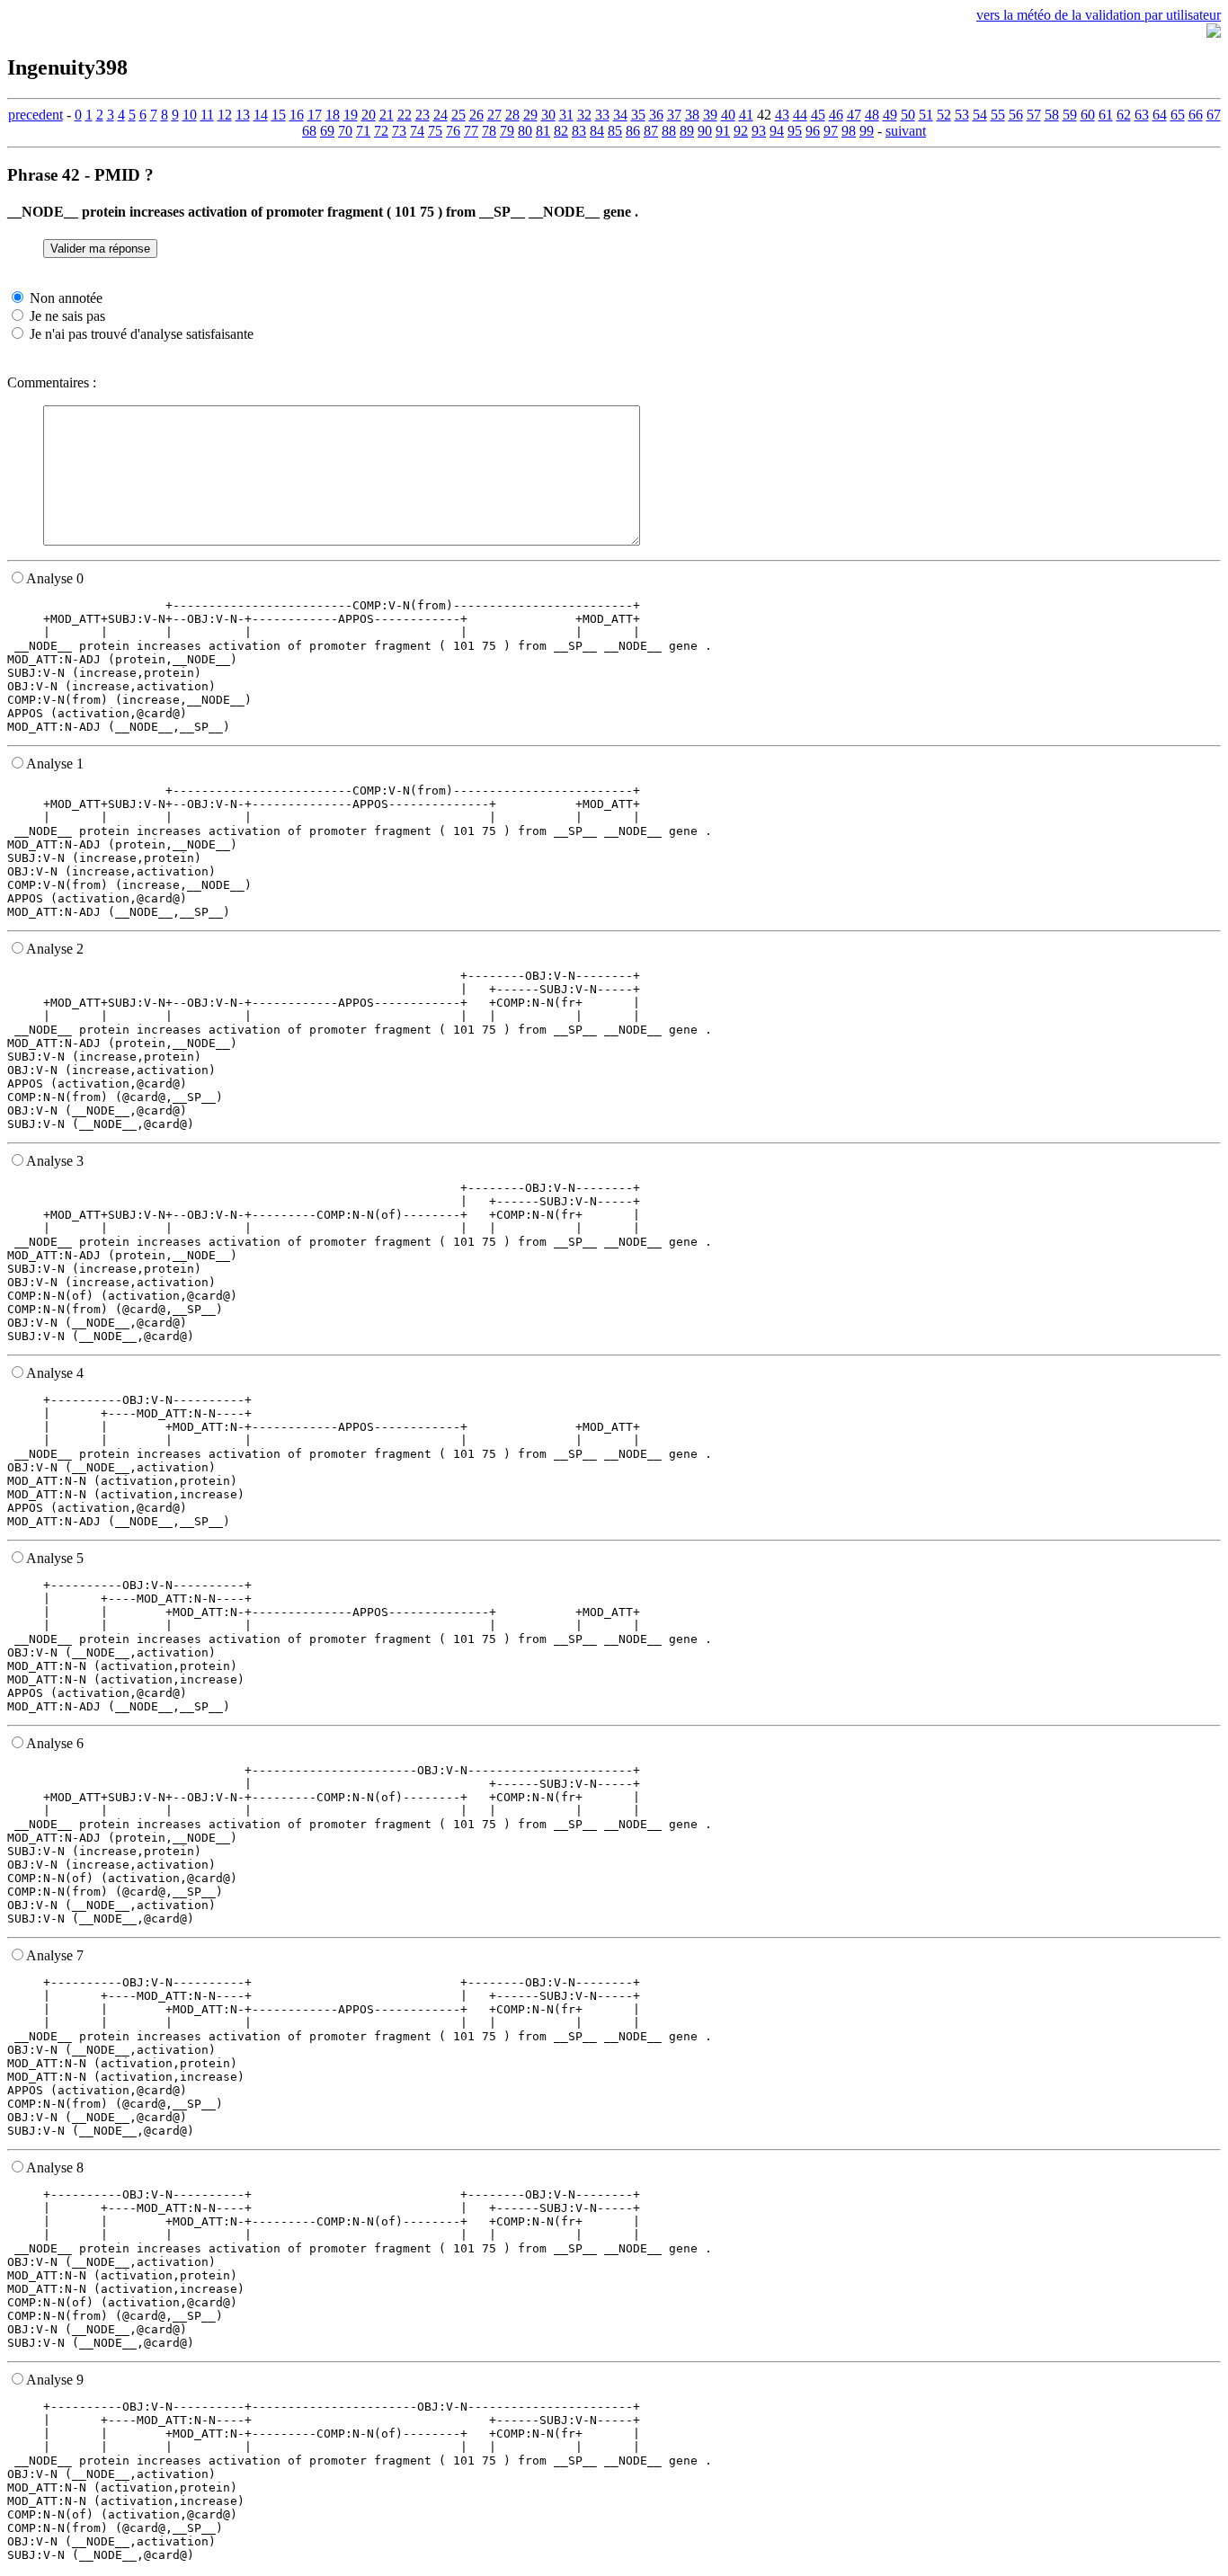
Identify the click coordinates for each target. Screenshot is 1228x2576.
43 (782, 115)
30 (548, 115)
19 (351, 115)
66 (1196, 115)
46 (836, 115)
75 (435, 131)
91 (723, 131)
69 (327, 131)
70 (345, 131)
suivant (906, 131)
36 (656, 115)
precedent (36, 115)
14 (261, 115)
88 (669, 131)
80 (525, 131)
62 (1124, 115)
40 (728, 115)
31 (566, 115)
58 (1052, 115)
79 (507, 131)
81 (543, 131)
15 (279, 115)
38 (692, 115)
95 (795, 131)
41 (746, 115)
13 (243, 115)
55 (998, 115)
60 (1088, 115)
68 (309, 131)
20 (369, 115)
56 (1016, 115)
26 (476, 115)
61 (1106, 115)
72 (381, 131)
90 (705, 131)
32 (584, 115)
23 (423, 115)
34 (620, 115)
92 (741, 131)
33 (602, 115)
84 (597, 131)
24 (440, 115)
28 (512, 115)
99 (867, 131)
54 (980, 115)
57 (1034, 115)
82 (561, 131)
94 (777, 131)
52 (944, 115)
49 (890, 115)
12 (225, 115)
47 (854, 115)
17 (315, 115)
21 (387, 115)
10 (190, 115)
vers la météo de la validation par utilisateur (1099, 15)
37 (674, 115)
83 (579, 131)
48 (872, 115)
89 (687, 131)
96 (813, 131)
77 (471, 131)
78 (489, 131)
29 (530, 115)
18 (333, 115)
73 (399, 131)
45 (818, 115)
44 (800, 115)
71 (363, 131)
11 (207, 115)
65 (1178, 115)
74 (417, 131)
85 (615, 131)
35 (638, 115)
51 (926, 115)
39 (710, 115)
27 (494, 115)
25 (458, 115)
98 (849, 131)
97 (831, 131)
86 (633, 131)
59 (1070, 115)
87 (651, 131)
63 (1142, 115)
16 (297, 115)
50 (908, 115)
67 (1214, 115)
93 (759, 131)
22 (405, 115)
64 (1160, 115)
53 (962, 115)
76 (453, 131)
